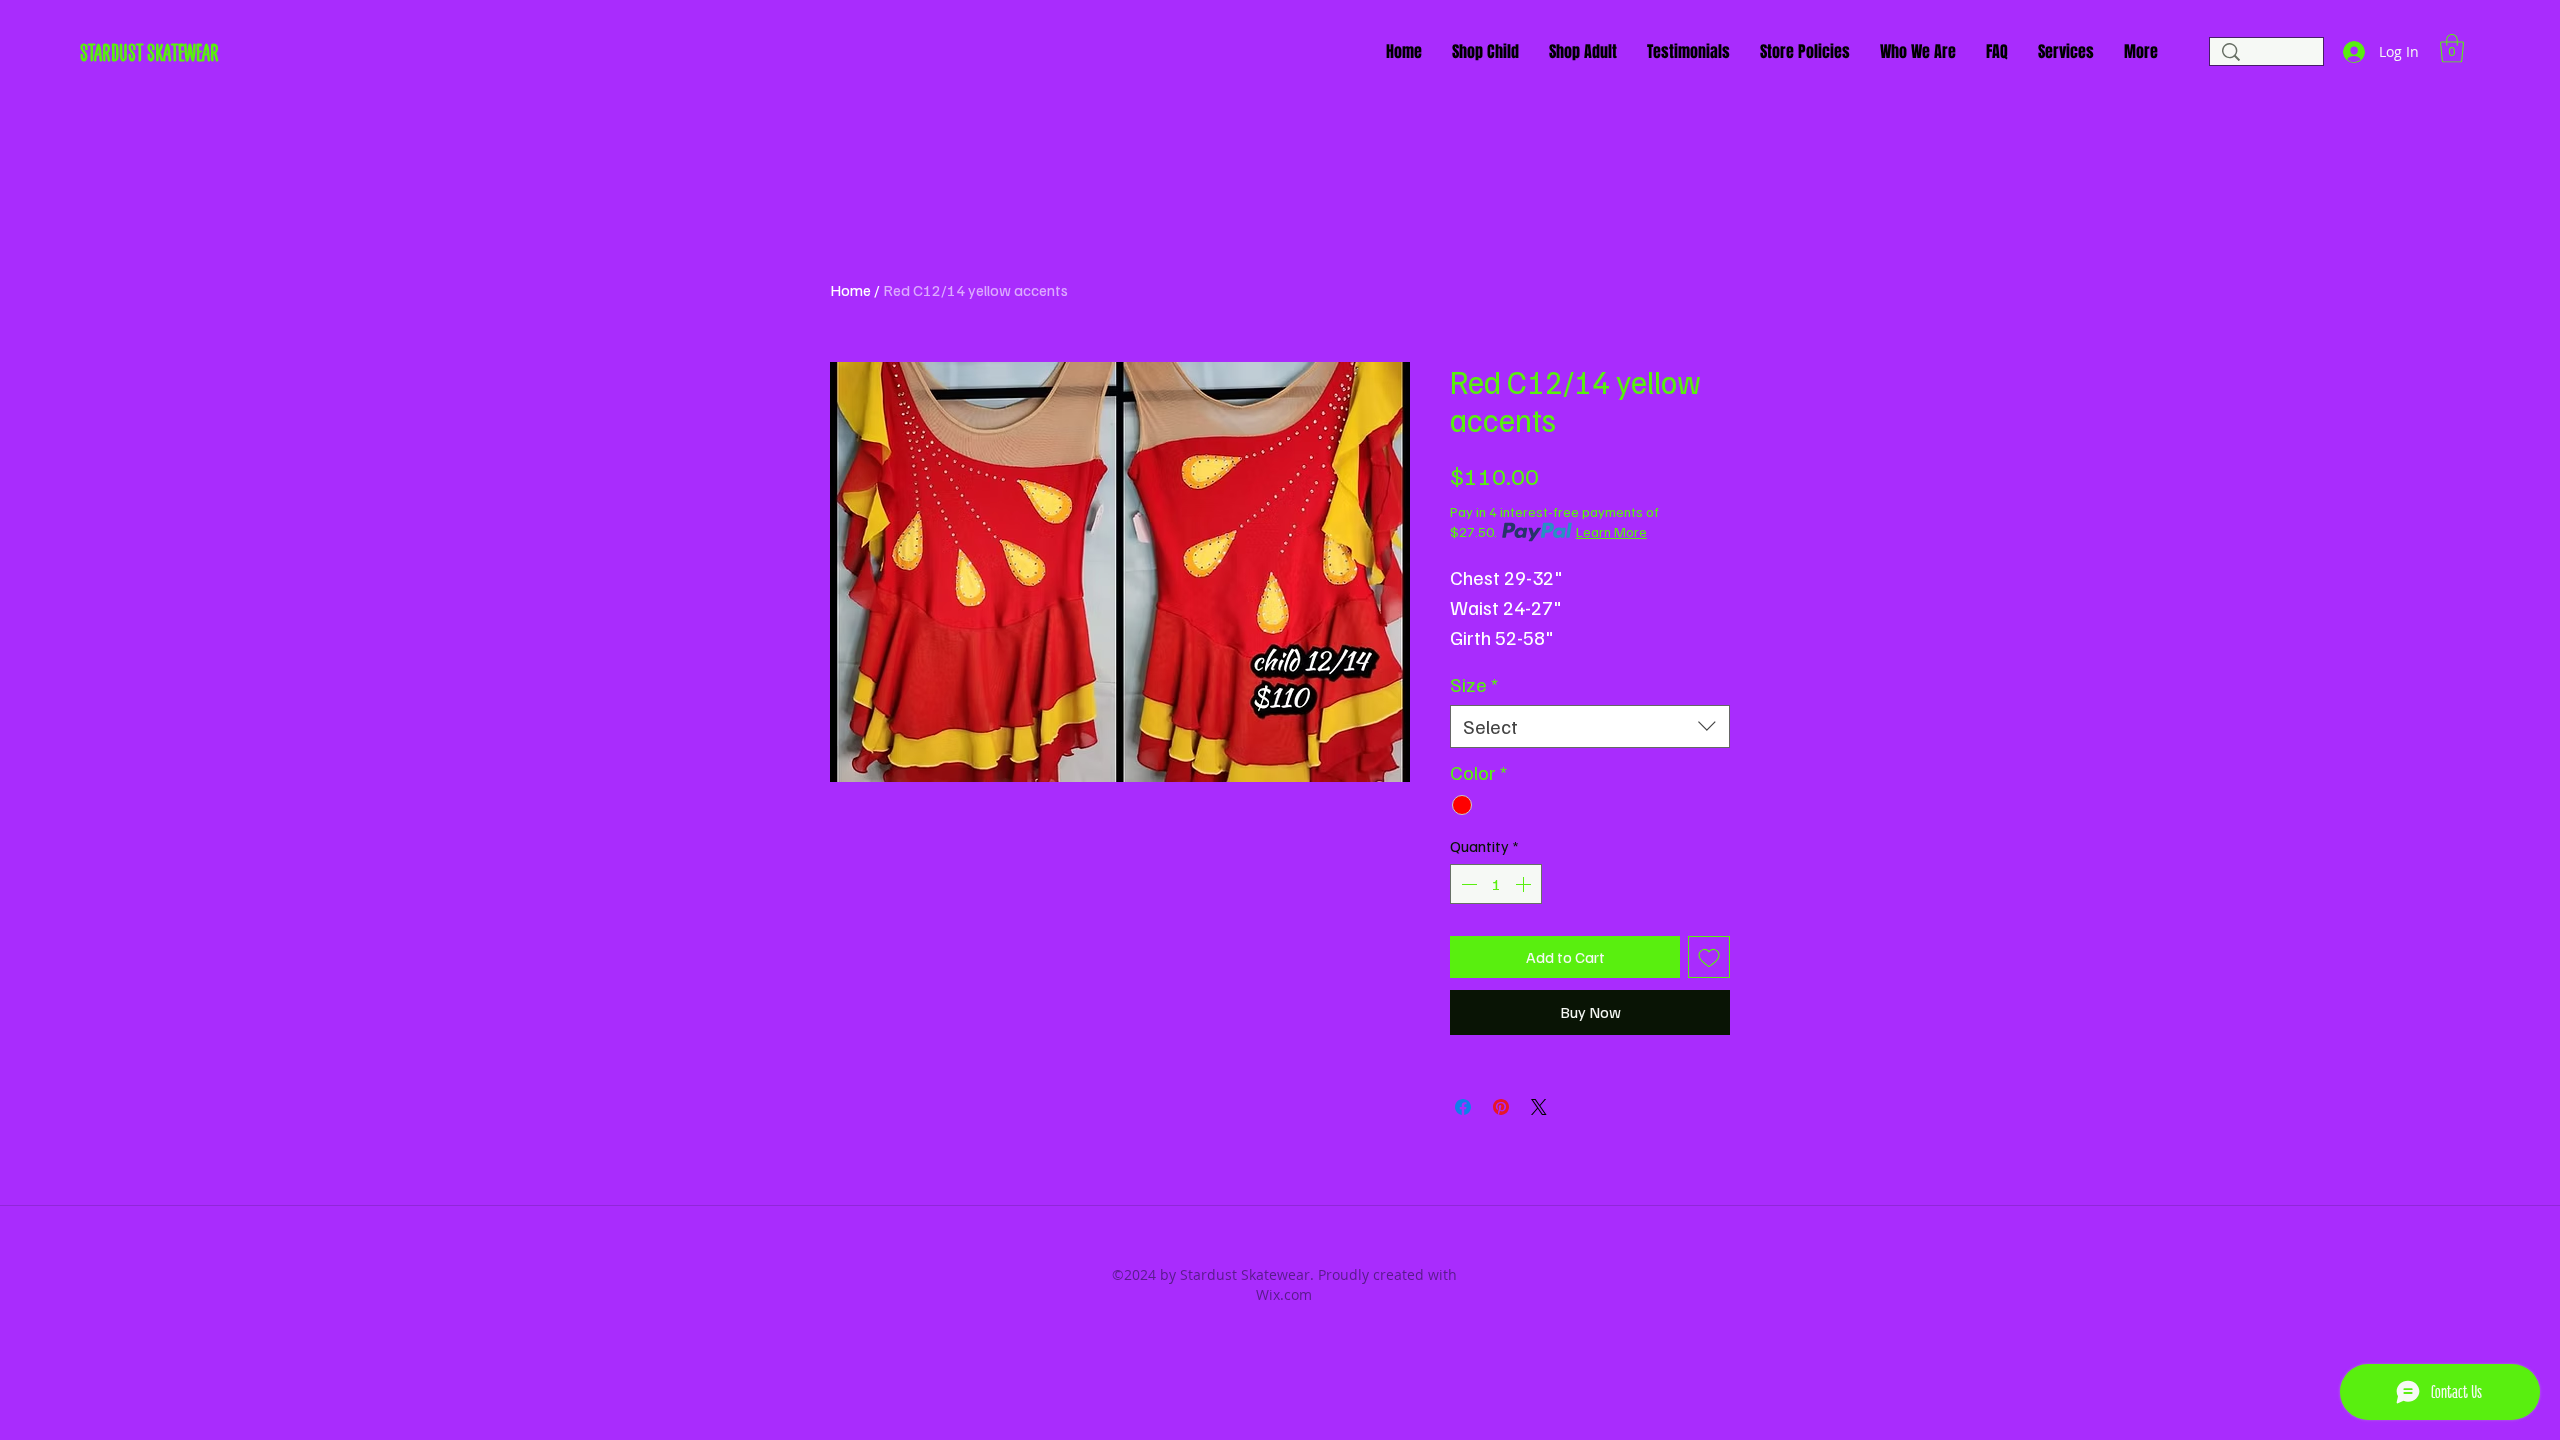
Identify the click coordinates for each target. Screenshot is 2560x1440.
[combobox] (1590, 726)
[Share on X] (1539, 1107)
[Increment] (1525, 884)
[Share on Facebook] (1463, 1107)
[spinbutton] (1496, 884)
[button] (2452, 48)
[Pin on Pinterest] (1501, 1107)
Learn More (1611, 531)
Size (1474, 684)
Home (850, 290)
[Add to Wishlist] (1709, 957)
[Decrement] (1467, 884)
